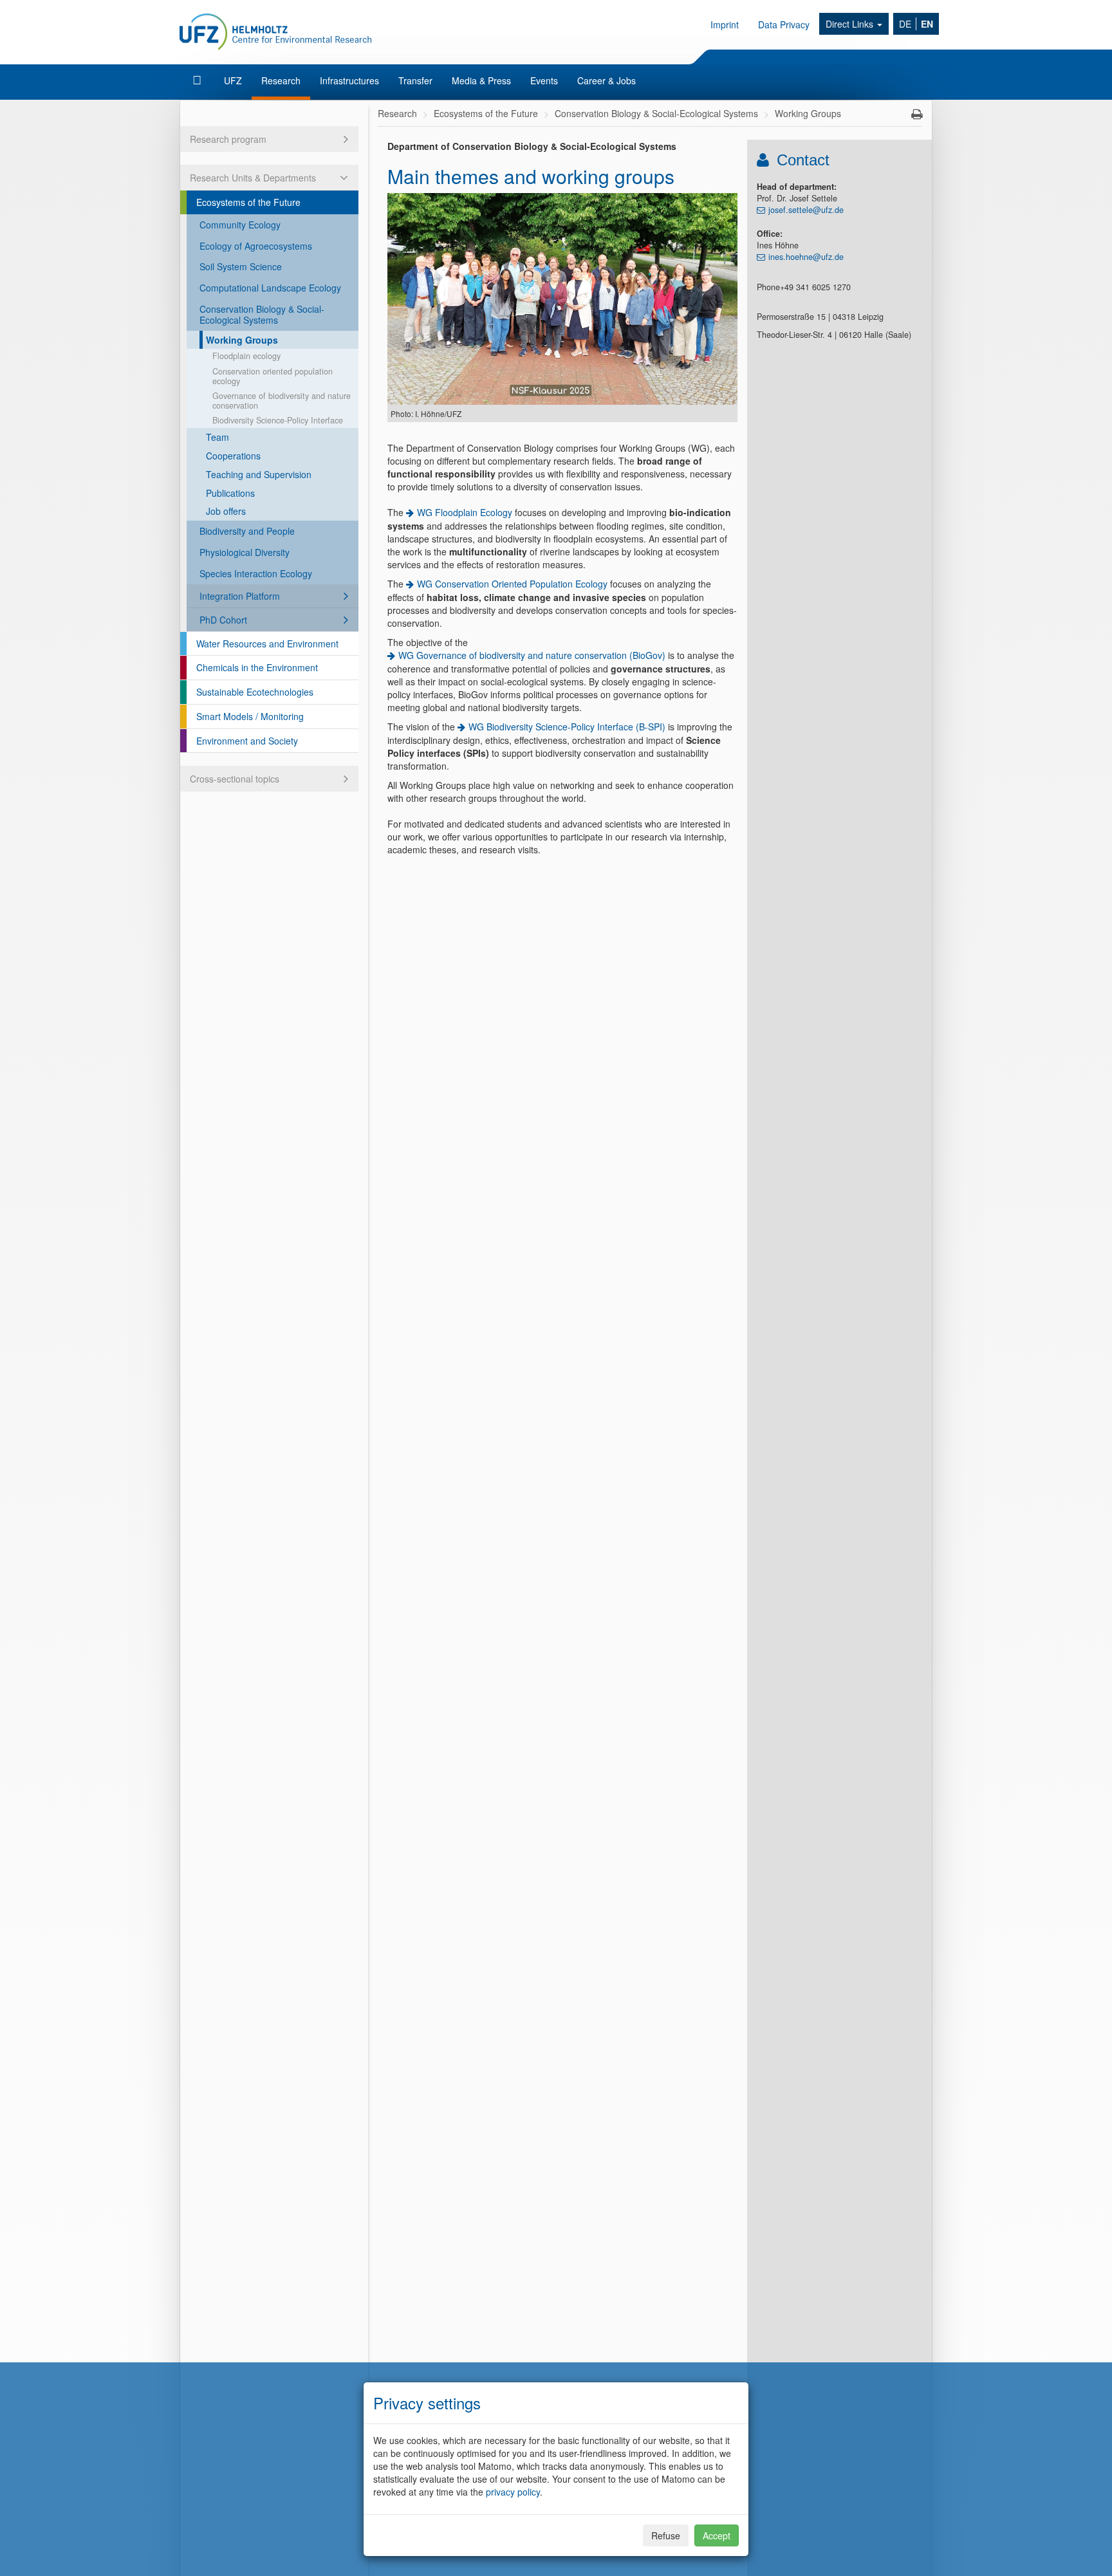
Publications (230, 493)
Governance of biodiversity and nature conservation (282, 401)
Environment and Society (247, 741)
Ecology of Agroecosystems (256, 246)
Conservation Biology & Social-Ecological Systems (262, 314)
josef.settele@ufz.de (806, 210)
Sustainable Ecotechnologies (255, 692)
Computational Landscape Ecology (270, 288)
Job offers (226, 511)
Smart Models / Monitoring (250, 716)
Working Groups (242, 340)
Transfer (415, 80)
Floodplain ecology (246, 356)
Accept (717, 2535)
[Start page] (199, 80)
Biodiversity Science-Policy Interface (278, 420)
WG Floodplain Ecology (465, 512)
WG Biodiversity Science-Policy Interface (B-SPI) (567, 727)
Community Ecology (240, 225)
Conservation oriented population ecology (273, 376)
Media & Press (481, 80)
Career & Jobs (607, 80)
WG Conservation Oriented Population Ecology (512, 584)
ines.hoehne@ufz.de (806, 257)
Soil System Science (241, 266)
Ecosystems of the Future (248, 202)
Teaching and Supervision (259, 474)
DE (905, 24)
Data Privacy (784, 24)
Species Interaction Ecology (256, 573)
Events (544, 80)
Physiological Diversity (245, 552)
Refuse (666, 2535)
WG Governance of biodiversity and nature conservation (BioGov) (532, 655)
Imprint (725, 24)
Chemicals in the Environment (257, 667)
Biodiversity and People (247, 531)
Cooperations (233, 456)
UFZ (233, 80)
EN (927, 24)
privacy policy (513, 2492)
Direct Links (851, 24)
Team (218, 437)
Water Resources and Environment (267, 644)
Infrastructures (349, 80)
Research (281, 80)
